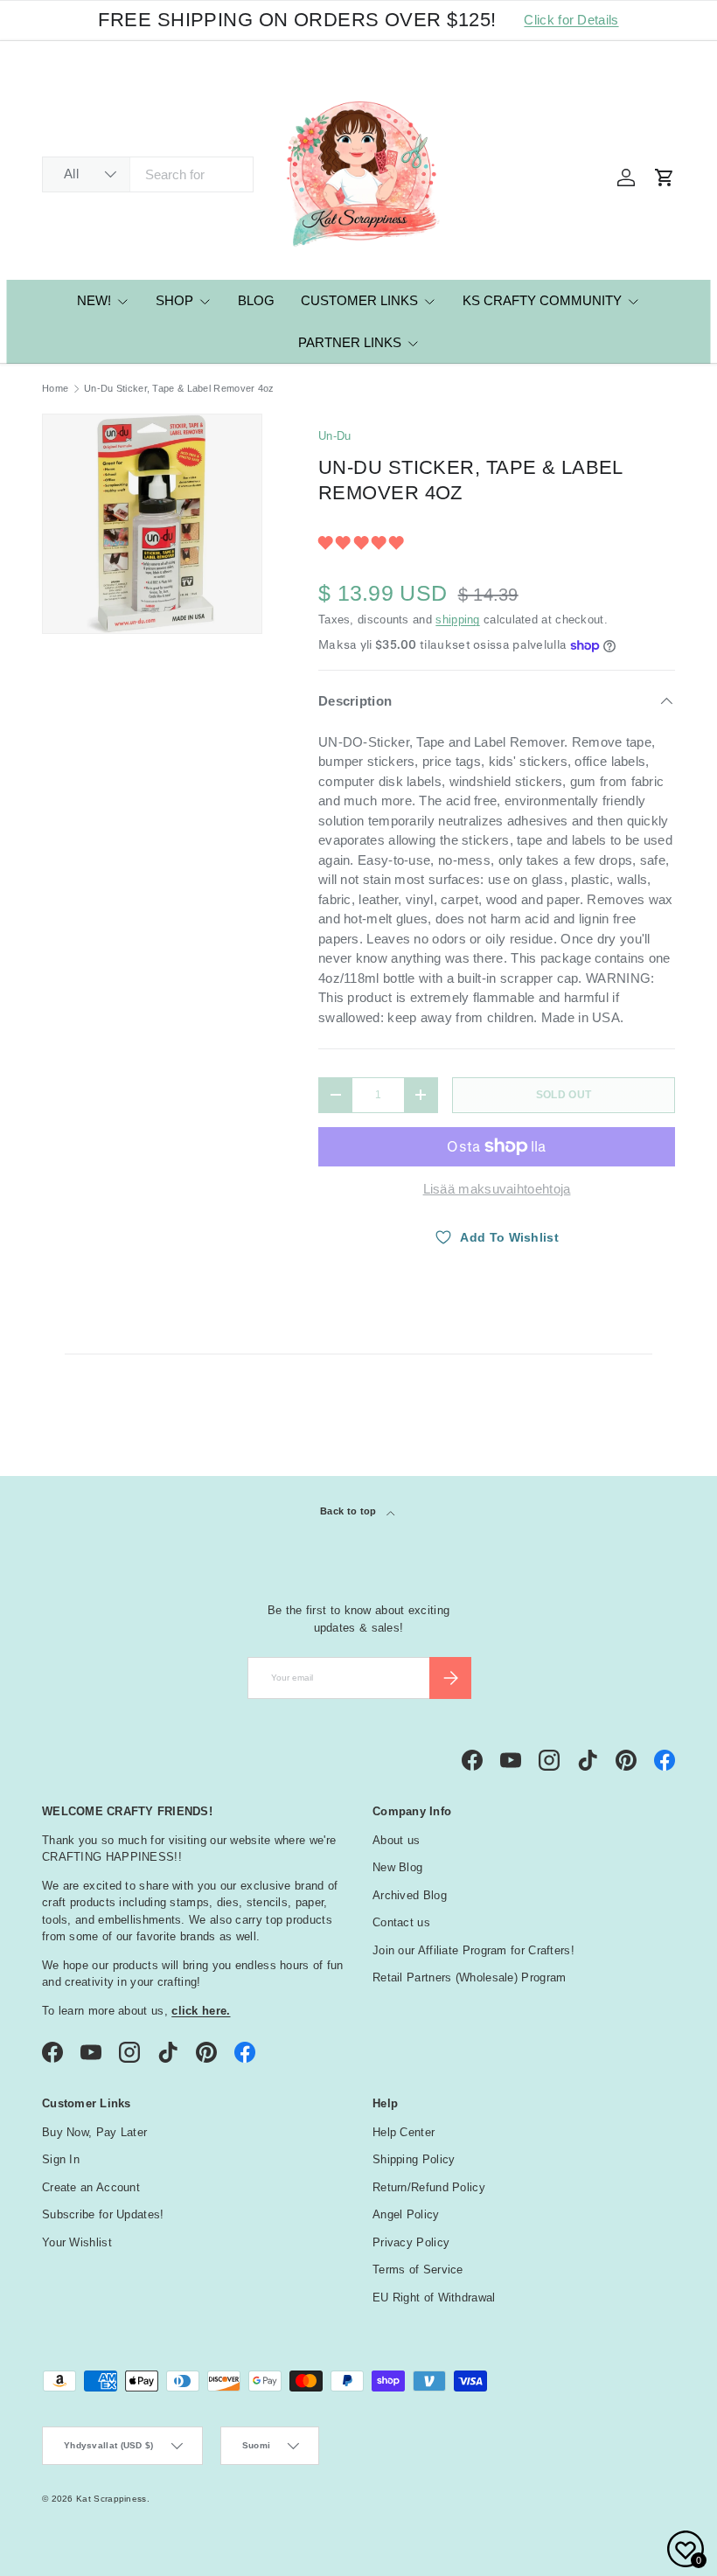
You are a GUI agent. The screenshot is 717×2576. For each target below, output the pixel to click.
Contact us (401, 1922)
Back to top (350, 1511)
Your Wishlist (77, 2242)
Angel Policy (406, 2214)
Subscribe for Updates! (103, 2214)
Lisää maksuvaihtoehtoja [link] (497, 1189)
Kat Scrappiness (111, 2499)
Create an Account (91, 2187)
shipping (457, 620)
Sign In (61, 2159)
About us (396, 1840)
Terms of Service (418, 2270)
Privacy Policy (411, 2242)
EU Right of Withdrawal (434, 2298)
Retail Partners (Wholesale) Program (470, 1977)
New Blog (397, 1867)
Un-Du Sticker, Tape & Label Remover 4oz (179, 389)
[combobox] (148, 174)
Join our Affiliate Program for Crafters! (473, 1950)
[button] (363, 543)
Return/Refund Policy (429, 2187)
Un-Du (335, 436)
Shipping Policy (414, 2159)
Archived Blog (410, 1895)
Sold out (564, 1095)
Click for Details (571, 20)
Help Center (404, 2132)
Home (55, 389)
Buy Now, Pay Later (94, 2132)
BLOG (256, 300)
